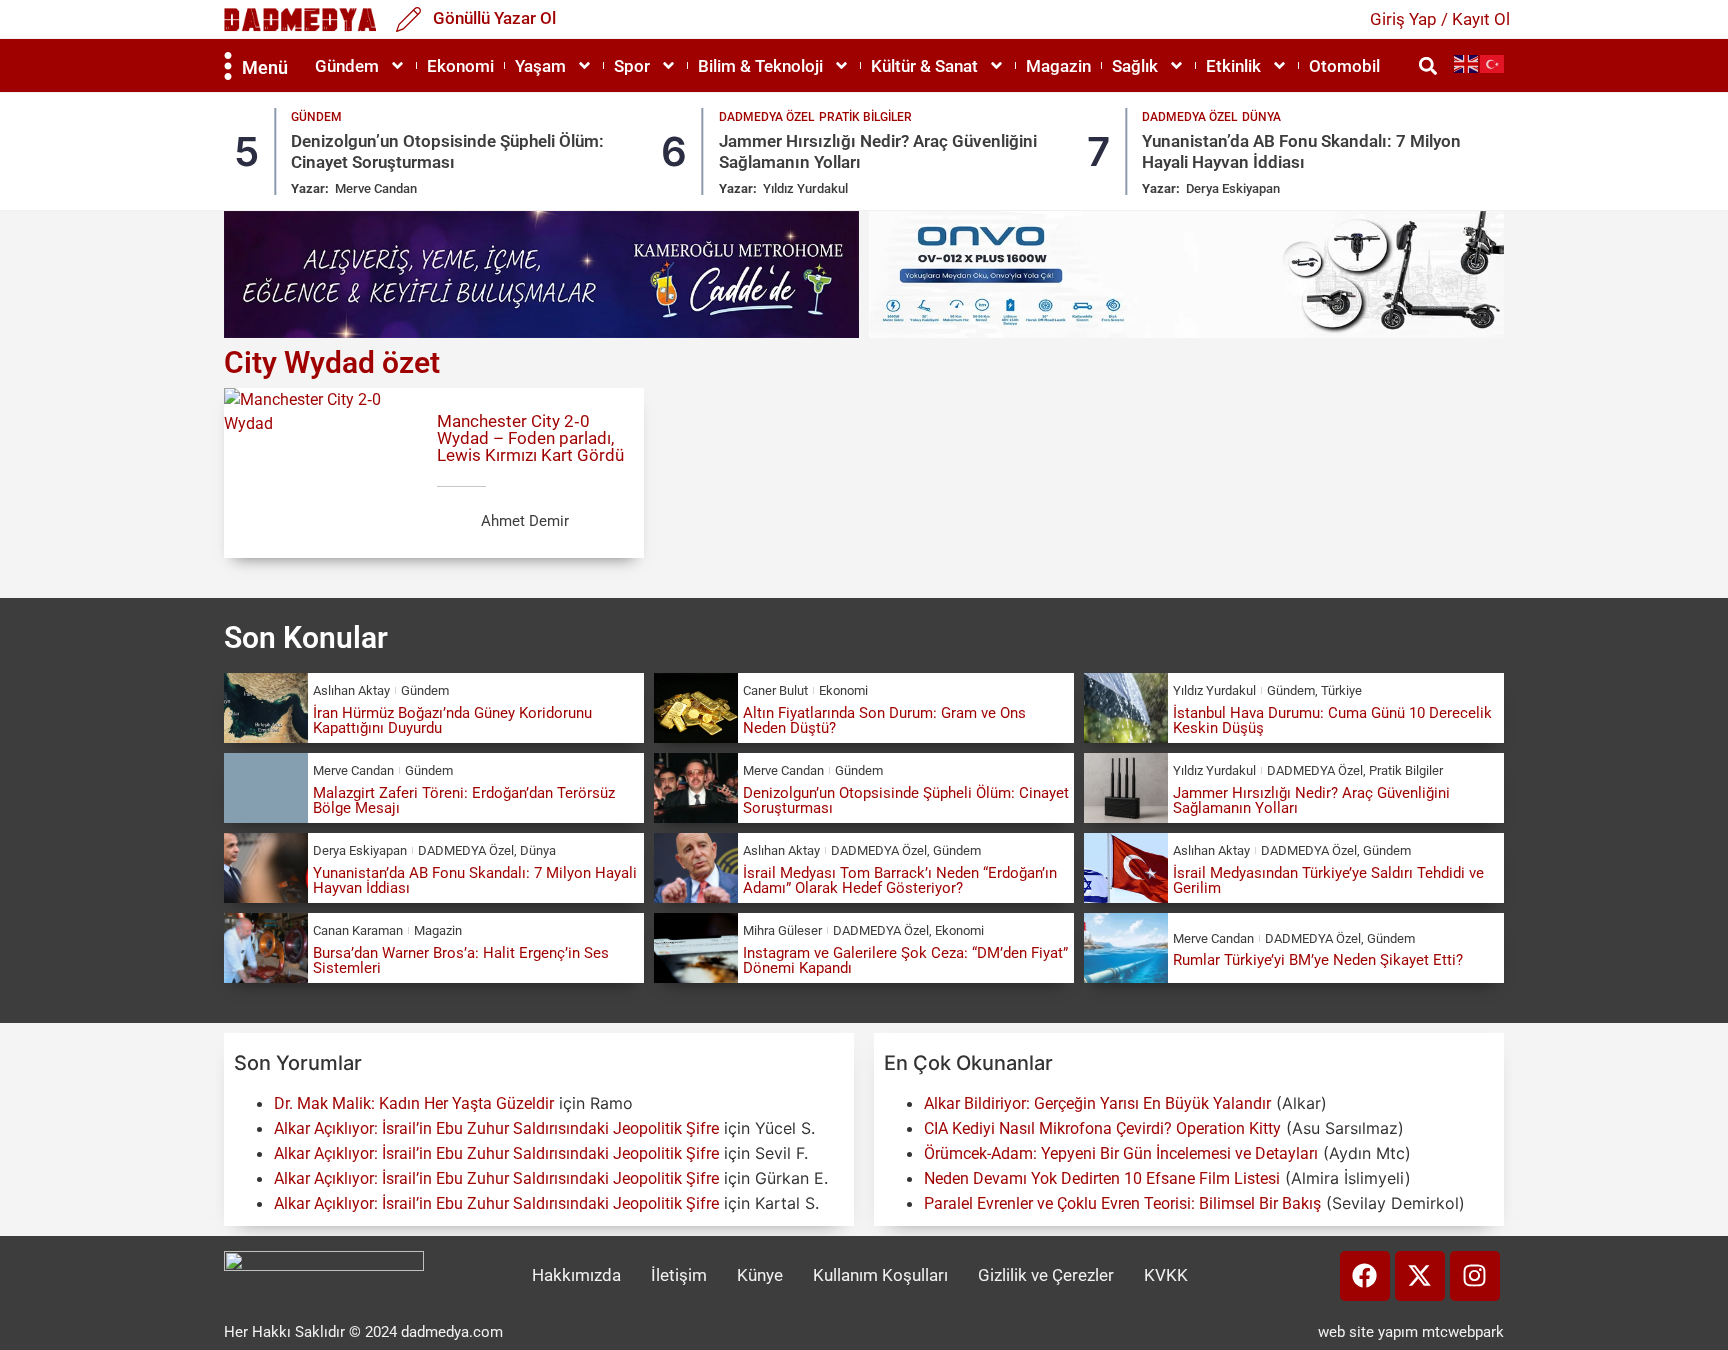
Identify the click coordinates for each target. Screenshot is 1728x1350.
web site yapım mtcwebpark (1411, 1332)
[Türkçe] (1493, 63)
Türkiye (1341, 690)
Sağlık (1135, 66)
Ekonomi (460, 66)
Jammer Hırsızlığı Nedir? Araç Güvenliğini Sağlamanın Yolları (1311, 800)
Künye (760, 1275)
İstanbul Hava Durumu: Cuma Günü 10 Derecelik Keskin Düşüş (1332, 720)
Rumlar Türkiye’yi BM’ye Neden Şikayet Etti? (1318, 960)
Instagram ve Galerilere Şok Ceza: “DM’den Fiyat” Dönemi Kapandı (905, 960)
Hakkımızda (576, 1275)
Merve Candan (376, 188)
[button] (1427, 65)
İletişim (679, 1275)
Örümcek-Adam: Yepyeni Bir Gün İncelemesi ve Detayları (1121, 1153)
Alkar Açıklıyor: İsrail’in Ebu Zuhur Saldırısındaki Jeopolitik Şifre (496, 1128)
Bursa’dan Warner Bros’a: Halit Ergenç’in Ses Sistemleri (461, 960)
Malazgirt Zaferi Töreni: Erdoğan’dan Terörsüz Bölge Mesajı (464, 800)
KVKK (1166, 1275)
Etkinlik (1233, 66)
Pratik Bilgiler (865, 117)
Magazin (1058, 66)
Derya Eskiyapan (1233, 188)
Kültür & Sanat (924, 66)
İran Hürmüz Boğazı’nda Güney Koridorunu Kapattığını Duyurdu (452, 720)
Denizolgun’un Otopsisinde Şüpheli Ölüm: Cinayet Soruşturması (447, 151)
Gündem (347, 66)
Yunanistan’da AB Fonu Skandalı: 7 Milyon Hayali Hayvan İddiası (1301, 151)
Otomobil (1344, 66)
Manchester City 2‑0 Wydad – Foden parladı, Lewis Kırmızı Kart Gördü (530, 438)
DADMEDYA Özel (766, 117)
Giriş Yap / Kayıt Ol (1440, 19)
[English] (1467, 63)
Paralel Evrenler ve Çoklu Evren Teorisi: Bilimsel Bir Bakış (1122, 1203)
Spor (632, 66)
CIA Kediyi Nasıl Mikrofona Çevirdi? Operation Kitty (1102, 1128)
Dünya (1261, 117)
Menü (265, 67)
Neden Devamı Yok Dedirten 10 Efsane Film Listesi (1102, 1178)
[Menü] (228, 66)
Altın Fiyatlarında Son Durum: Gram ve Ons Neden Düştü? (884, 720)
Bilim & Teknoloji (760, 66)
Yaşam (540, 66)
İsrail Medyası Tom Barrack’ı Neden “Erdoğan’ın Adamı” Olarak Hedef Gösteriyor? (900, 880)
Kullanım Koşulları (880, 1275)
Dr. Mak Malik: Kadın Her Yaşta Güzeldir (414, 1103)
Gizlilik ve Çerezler (1046, 1275)
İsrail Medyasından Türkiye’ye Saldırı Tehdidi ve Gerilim (1328, 880)
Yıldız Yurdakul (805, 188)
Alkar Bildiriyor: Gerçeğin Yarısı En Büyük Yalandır (1097, 1103)
